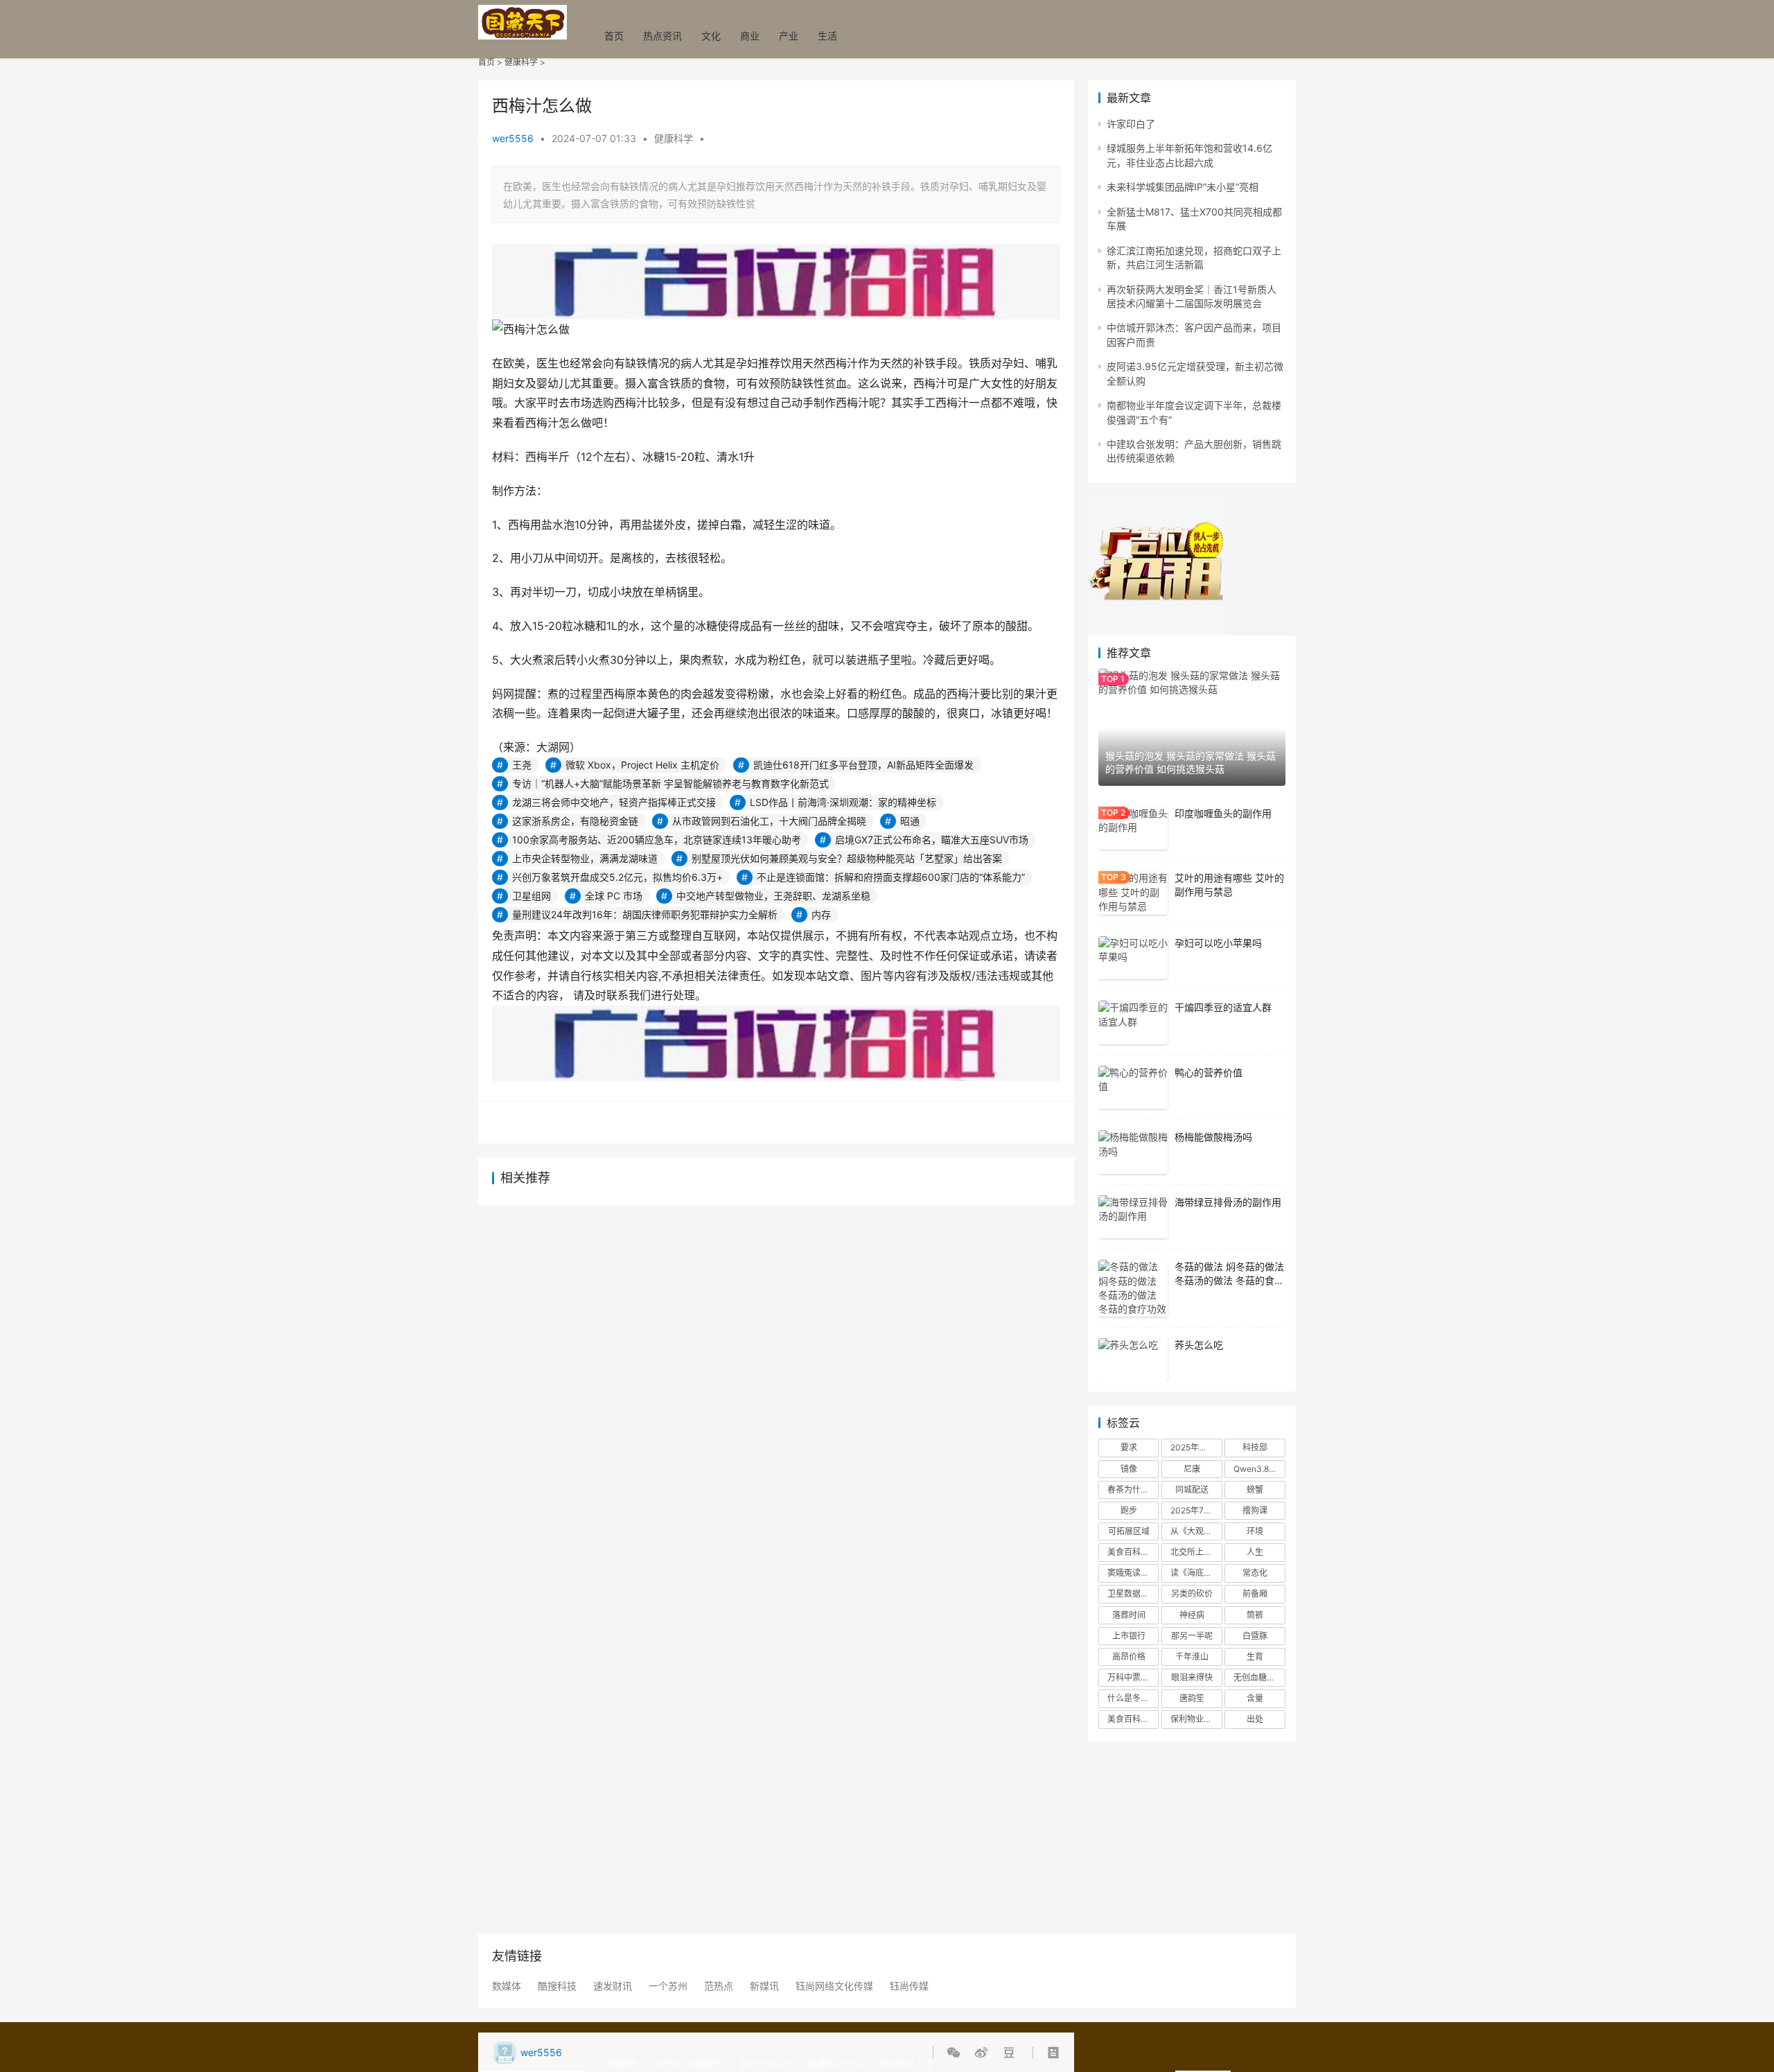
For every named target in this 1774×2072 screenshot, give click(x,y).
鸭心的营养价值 (1209, 1072)
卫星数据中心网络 (1133, 1593)
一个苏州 (668, 1986)
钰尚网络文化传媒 (834, 1986)
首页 (614, 36)
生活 (827, 36)
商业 (750, 36)
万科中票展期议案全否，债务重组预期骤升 (1133, 1677)
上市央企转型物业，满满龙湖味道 (585, 858)
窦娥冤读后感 (1132, 1573)
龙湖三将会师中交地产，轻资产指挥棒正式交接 (614, 802)
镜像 (1129, 1469)
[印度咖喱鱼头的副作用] (1133, 828)
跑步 (1129, 1510)
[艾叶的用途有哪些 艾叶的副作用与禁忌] (1133, 893)
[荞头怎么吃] (1133, 1360)
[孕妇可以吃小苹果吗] (1133, 958)
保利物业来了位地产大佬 (1196, 1719)
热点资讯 (662, 36)
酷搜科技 (557, 1986)
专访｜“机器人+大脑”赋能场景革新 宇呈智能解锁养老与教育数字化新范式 (670, 783)
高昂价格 (1129, 1657)
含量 (1255, 1698)
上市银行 (1129, 1636)
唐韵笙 (1192, 1698)
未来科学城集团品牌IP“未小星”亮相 (1183, 187)
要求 (1129, 1447)
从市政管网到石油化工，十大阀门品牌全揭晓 (769, 821)
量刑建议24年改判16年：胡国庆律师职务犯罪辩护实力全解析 (645, 914)
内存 (821, 914)
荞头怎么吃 (1199, 1345)
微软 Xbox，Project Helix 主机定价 (642, 765)
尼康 (1192, 1469)
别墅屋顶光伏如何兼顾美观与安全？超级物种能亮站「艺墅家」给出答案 (847, 858)
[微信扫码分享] (956, 2053)
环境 (1255, 1531)
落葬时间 (1129, 1615)
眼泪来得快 (1192, 1677)
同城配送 (1192, 1490)
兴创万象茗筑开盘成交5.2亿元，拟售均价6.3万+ (617, 877)
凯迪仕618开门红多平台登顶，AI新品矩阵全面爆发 (863, 765)
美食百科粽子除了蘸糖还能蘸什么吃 (1133, 1719)
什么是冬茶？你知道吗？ (1133, 1698)
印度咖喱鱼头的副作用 (1223, 813)
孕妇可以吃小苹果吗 (1218, 943)
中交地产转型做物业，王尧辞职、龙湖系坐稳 (773, 896)
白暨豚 (1255, 1636)
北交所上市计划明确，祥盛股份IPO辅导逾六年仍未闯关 (1196, 1552)
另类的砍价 (1192, 1593)
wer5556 (513, 138)
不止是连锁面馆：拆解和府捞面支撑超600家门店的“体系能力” (891, 877)
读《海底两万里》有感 (1196, 1573)
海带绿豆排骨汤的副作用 (1228, 1202)
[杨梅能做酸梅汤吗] (1133, 1152)
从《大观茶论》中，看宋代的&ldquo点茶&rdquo (1196, 1531)
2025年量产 (1193, 1447)
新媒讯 (764, 1986)
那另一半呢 (1192, 1636)
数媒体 (507, 1986)
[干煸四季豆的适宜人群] (1133, 1022)
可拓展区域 (1129, 1531)
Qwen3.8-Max (1259, 1469)
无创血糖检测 (1258, 1677)
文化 (711, 36)
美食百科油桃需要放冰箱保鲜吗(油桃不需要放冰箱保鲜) (1133, 1552)
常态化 (1255, 1573)
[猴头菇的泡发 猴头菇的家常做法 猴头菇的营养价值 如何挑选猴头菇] (1192, 727)
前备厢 (1255, 1593)
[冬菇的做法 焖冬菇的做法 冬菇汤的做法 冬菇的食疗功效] (1133, 1288)
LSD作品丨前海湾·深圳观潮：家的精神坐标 (843, 802)
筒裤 (1255, 1615)
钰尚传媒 (909, 1986)
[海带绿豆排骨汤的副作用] (1133, 1217)
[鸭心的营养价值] (1133, 1088)
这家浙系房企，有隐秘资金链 (575, 821)
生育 (1255, 1657)
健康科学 (521, 62)
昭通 (910, 821)
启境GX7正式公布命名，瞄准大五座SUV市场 (932, 840)
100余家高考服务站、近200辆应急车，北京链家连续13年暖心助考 (657, 840)
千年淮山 (1192, 1657)
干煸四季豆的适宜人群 (1223, 1007)
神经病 (1192, 1615)
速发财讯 (613, 1986)
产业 (789, 36)
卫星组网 (532, 896)
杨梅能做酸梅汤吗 (1213, 1137)
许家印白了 (1131, 124)
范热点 (719, 1986)
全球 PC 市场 (614, 896)
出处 (1255, 1719)
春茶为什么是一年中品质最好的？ (1133, 1490)
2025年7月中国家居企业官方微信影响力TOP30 (1196, 1510)
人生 (1255, 1552)
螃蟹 (1255, 1490)
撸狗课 (1255, 1510)
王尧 (522, 765)
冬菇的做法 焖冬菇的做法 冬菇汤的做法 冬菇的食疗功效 (1229, 1280)
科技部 (1255, 1447)
